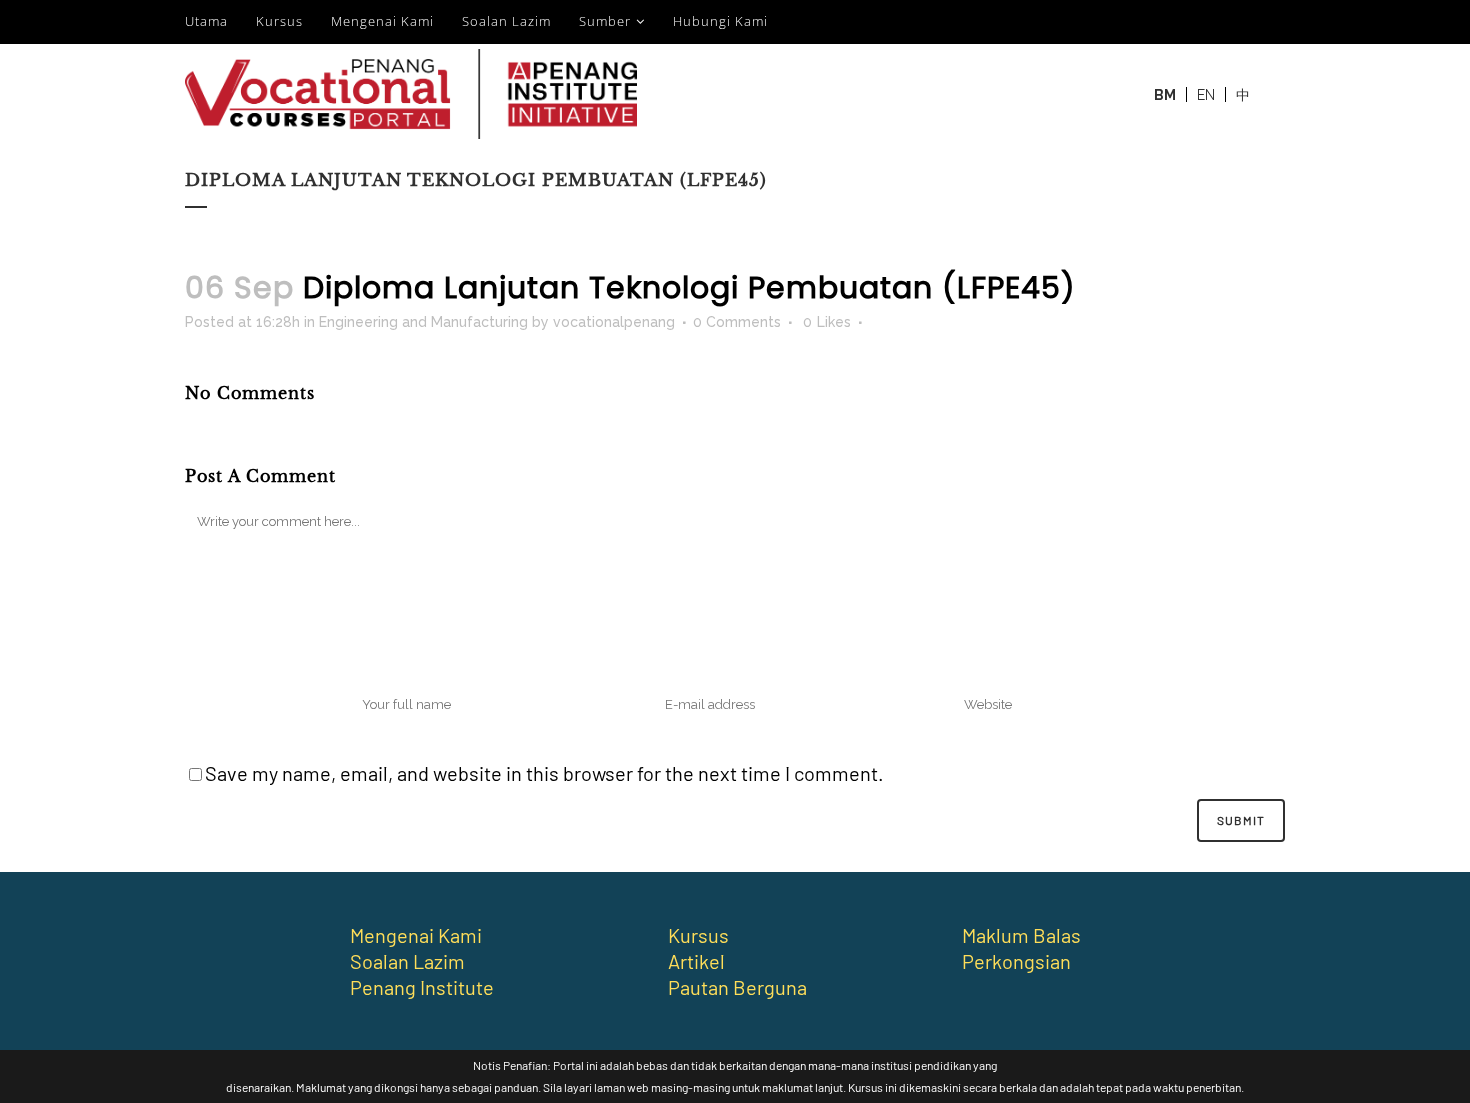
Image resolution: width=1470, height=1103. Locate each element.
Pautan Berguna (737, 987)
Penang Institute (422, 987)
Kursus (279, 21)
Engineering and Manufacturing (423, 322)
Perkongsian (1016, 961)
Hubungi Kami (720, 21)
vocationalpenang (614, 322)
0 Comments (737, 322)
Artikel (696, 961)
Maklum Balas (1021, 935)
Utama (206, 21)
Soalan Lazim (506, 21)
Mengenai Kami (382, 21)
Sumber (605, 21)
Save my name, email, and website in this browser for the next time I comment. (544, 773)
